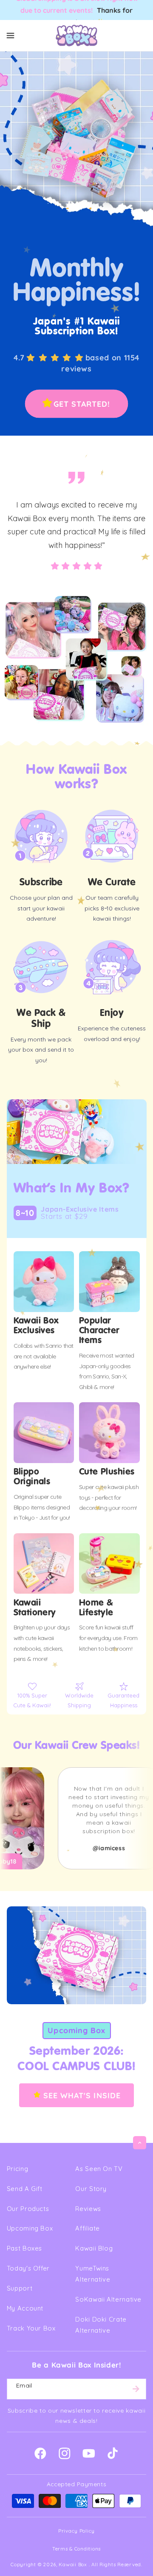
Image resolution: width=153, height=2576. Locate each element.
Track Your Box (31, 2328)
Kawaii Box (73, 2564)
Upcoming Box (76, 2030)
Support (20, 2288)
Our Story (91, 2189)
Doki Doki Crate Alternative (101, 2325)
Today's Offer (28, 2268)
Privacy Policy (76, 2531)
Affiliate (88, 2228)
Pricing (17, 2169)
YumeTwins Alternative (93, 2274)
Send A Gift (25, 2189)
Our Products (28, 2209)
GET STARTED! (82, 404)
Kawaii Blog (94, 2248)
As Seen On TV (99, 2169)
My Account (25, 2308)
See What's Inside (82, 2095)
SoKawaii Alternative (108, 2299)
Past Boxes (24, 2248)
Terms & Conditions (76, 2549)
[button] (10, 36)
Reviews (88, 2209)
